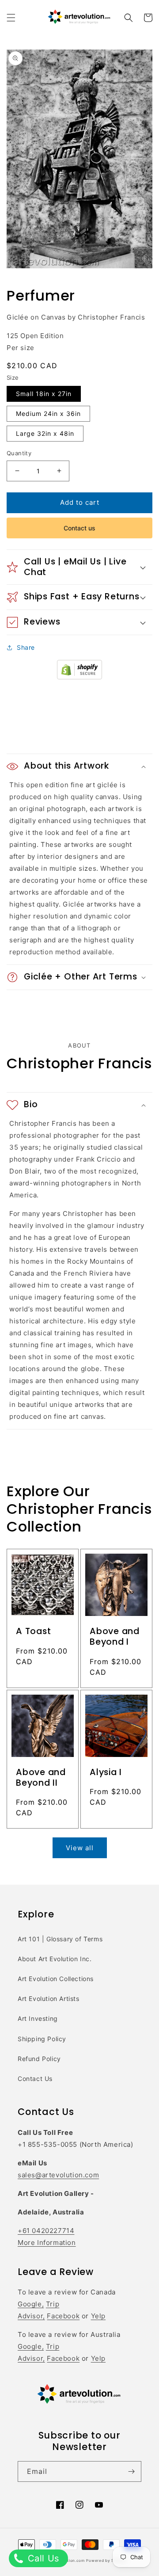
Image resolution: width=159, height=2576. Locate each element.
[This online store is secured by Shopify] (79, 677)
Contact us (79, 528)
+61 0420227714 (46, 2231)
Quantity (19, 453)
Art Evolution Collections (56, 1979)
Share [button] (26, 647)
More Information (47, 2243)
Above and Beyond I (115, 1637)
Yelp (98, 2316)
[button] (11, 18)
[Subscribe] (131, 2471)
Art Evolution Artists (49, 1999)
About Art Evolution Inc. (55, 1959)
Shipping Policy (42, 2039)
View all (80, 1848)
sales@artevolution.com (58, 2175)
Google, (31, 2304)
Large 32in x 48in (45, 433)
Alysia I (106, 1772)
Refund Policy (39, 2059)
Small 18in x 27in (44, 394)
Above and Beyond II (41, 1778)
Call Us (42, 2558)
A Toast (33, 1631)
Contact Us (35, 2079)
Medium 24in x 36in (48, 413)
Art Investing (38, 2018)
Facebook (63, 2316)
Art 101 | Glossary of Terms (60, 1939)
